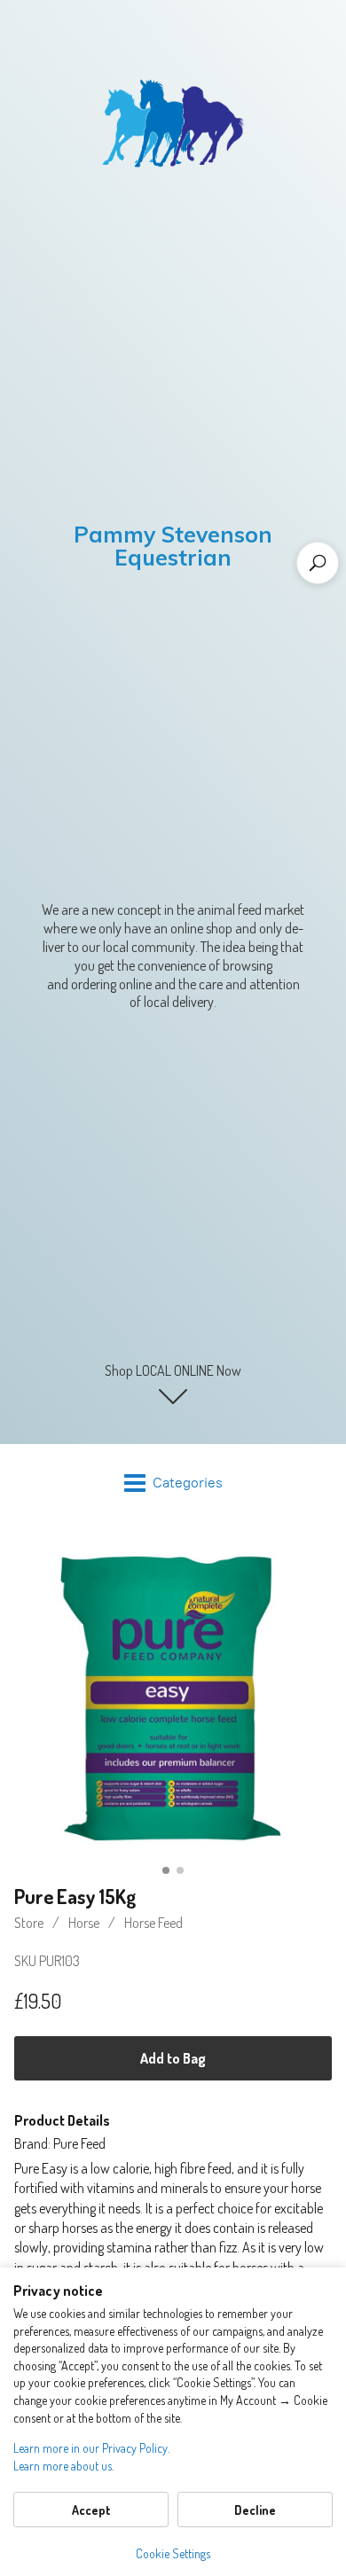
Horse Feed (153, 1923)
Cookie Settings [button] (173, 2553)
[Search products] (318, 563)
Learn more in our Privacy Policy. (91, 2448)
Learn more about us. (63, 2466)
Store (29, 1923)
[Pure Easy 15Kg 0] (173, 1698)
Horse (84, 1923)
